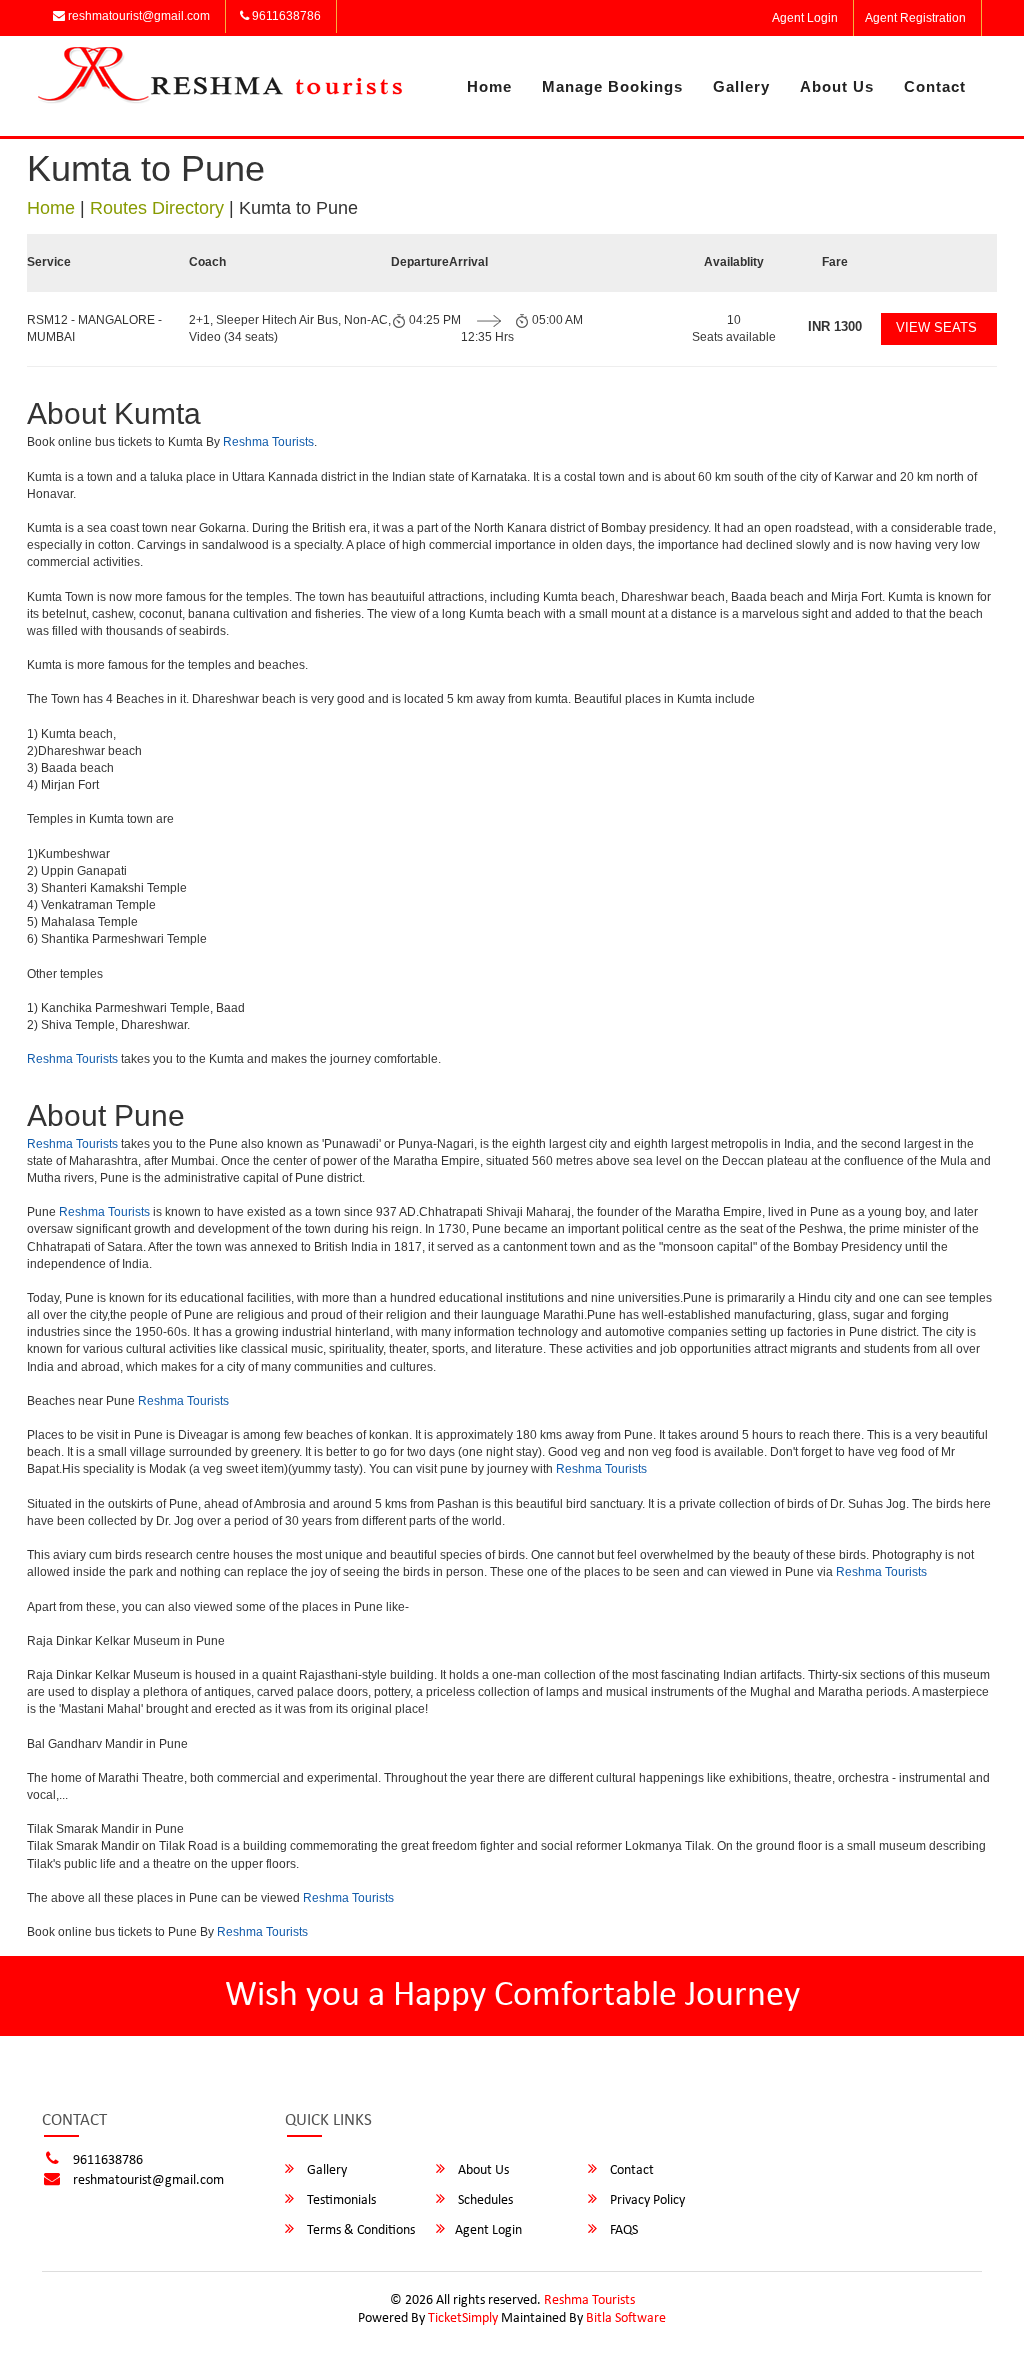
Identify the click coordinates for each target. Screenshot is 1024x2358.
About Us (837, 86)
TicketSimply (463, 2318)
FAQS (622, 2230)
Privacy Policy (646, 2200)
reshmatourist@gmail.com (137, 16)
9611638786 (285, 16)
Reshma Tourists (268, 442)
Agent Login (805, 18)
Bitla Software (626, 2318)
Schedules (484, 2200)
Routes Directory (157, 208)
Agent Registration (915, 18)
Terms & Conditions (359, 2230)
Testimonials (340, 2200)
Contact (935, 86)
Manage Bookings (612, 86)
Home (489, 86)
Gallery (741, 86)
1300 (835, 326)
